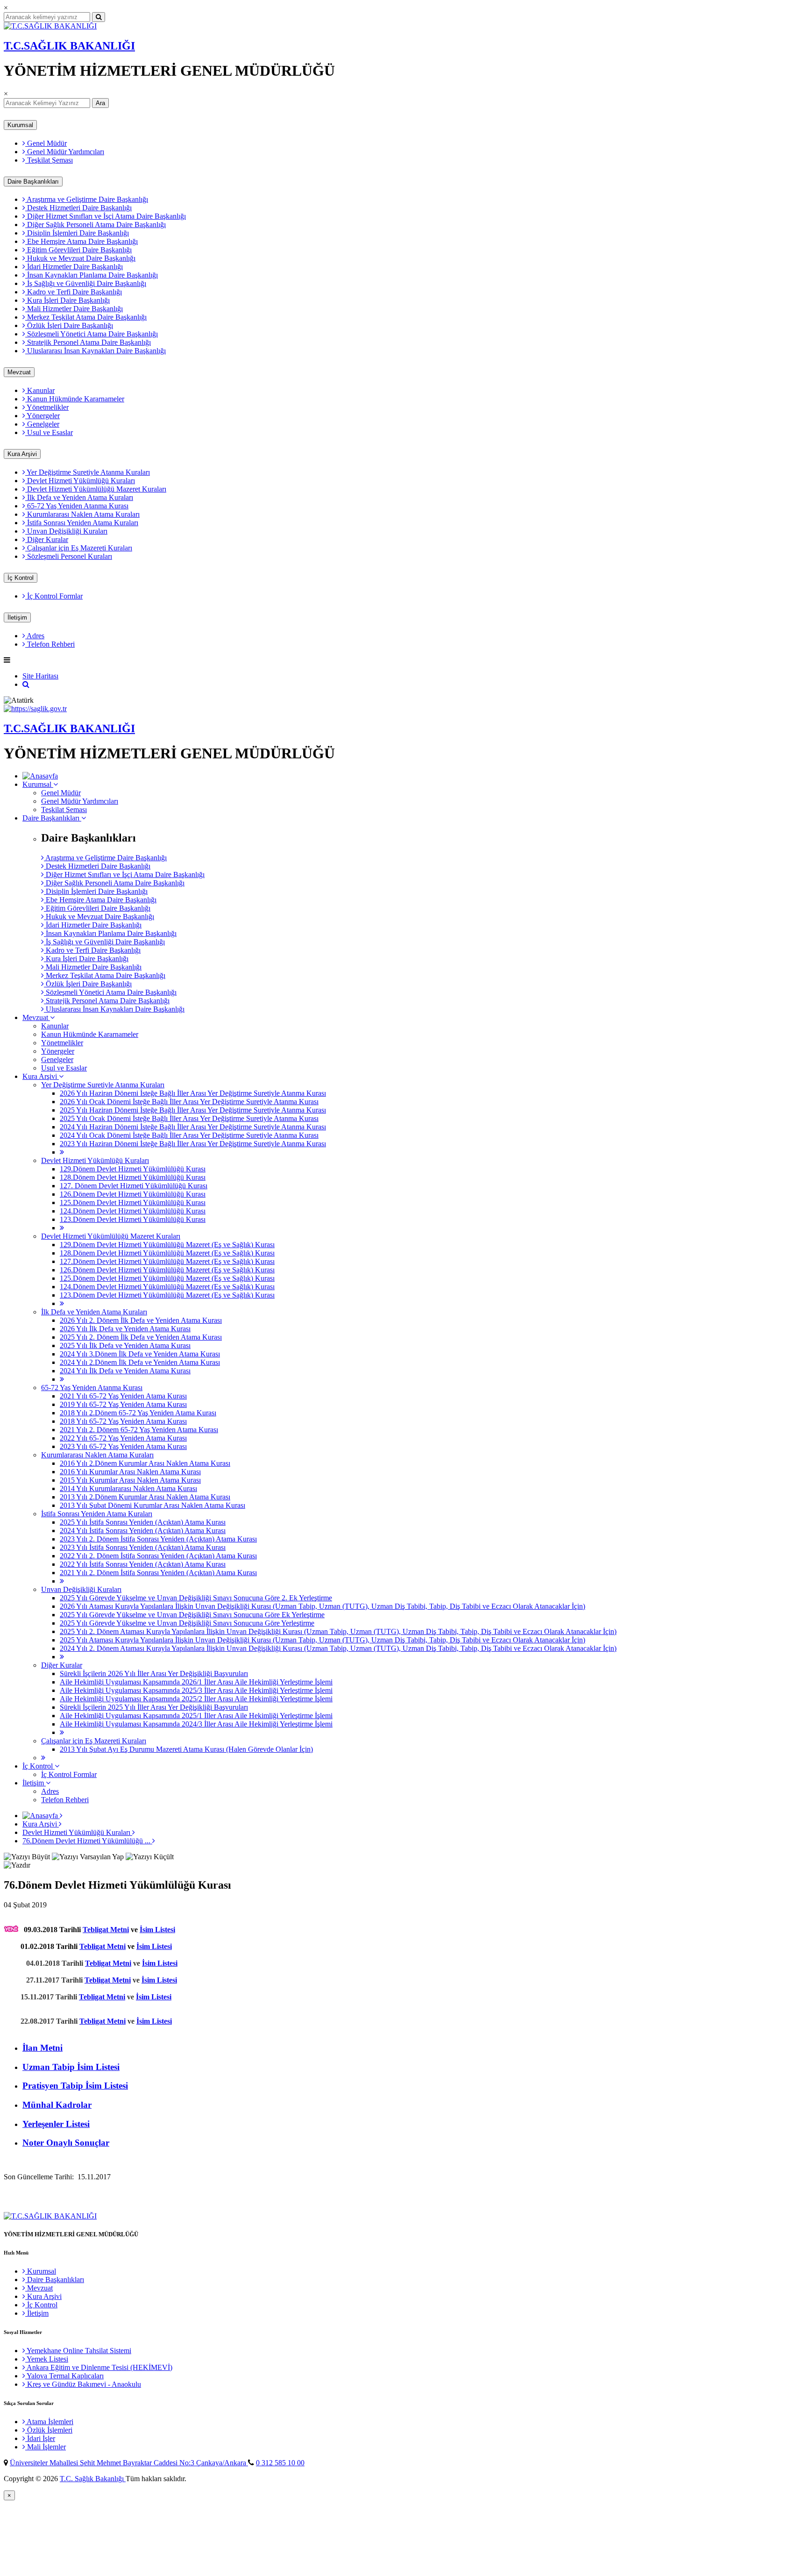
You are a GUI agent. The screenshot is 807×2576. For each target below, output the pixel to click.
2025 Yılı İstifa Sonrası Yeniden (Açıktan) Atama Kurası (143, 1522)
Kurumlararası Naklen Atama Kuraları (82, 514)
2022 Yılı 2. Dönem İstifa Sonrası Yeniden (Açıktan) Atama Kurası (158, 1556)
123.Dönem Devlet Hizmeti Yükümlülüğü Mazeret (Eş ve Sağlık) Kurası (167, 1295)
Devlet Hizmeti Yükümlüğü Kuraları (80, 481)
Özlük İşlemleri (49, 2430)
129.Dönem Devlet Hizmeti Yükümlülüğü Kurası (133, 1169)
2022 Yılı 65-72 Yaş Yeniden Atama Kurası (123, 1438)
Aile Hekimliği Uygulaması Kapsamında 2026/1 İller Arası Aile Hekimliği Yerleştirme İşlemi (196, 1682)
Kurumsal (20, 125)
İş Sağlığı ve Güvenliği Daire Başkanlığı (86, 283)
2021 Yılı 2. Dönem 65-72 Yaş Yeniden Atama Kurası (139, 1430)
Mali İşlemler (46, 2447)
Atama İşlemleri (49, 2422)
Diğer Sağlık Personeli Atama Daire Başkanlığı (96, 225)
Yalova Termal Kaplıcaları (64, 2376)
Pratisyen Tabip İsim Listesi (75, 2086)
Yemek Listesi (47, 2359)
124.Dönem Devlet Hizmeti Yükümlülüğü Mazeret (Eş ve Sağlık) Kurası (167, 1287)
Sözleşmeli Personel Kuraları (69, 556)
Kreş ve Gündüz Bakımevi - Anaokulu (83, 2384)
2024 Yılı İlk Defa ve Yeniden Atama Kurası (125, 1371)
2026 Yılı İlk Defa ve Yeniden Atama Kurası (125, 1329)
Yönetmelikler (47, 407)
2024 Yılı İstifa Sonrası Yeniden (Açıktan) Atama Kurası (143, 1531)
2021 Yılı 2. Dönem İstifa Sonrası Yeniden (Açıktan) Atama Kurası (158, 1573)
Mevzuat (19, 372)
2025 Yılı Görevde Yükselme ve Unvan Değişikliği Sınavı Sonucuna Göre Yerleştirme (187, 1623)
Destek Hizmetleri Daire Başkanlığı (78, 208)
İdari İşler (40, 2438)
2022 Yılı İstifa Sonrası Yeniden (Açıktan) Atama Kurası (143, 1564)
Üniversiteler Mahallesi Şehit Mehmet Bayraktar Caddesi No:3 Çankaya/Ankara (129, 2463)
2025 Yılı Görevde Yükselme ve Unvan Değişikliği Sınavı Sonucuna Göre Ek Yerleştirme (192, 1615)
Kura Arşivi (22, 454)
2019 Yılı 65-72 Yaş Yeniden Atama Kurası (123, 1404)
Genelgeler (42, 424)
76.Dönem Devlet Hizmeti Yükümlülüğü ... (87, 1841)
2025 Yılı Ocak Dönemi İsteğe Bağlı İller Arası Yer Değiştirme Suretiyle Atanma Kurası (189, 1118)
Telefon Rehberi (50, 644)
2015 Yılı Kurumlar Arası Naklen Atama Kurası (130, 1480)
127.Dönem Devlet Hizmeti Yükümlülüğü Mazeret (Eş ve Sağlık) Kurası (167, 1261)
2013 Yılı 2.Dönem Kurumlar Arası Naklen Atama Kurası (145, 1497)
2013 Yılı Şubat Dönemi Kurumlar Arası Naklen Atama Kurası (152, 1505)
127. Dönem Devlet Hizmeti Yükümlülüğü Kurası (134, 1186)
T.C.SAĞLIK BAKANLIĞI (69, 46)
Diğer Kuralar (47, 539)
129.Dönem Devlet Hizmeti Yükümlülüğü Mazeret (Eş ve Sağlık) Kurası (167, 1245)
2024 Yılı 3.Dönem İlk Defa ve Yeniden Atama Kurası (140, 1354)
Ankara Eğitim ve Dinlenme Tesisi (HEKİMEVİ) (99, 2367)
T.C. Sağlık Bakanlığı (93, 2479)
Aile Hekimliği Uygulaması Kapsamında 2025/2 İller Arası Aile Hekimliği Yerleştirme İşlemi (196, 1699)
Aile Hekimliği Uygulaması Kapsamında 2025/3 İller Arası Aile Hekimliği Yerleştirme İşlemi (196, 1690)
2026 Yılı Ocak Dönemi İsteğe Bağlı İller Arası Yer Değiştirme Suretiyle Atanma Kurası (189, 1102)
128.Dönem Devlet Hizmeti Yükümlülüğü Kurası (133, 1177)
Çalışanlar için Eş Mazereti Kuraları (79, 548)
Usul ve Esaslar (49, 432)
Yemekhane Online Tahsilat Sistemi (78, 2351)
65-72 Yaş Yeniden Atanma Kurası (77, 506)
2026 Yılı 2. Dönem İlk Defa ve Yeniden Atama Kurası (141, 1320)
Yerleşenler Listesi (56, 2124)
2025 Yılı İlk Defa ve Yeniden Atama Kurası (125, 1345)
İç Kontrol (21, 578)
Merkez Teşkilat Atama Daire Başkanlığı (86, 317)
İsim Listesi (157, 1930)
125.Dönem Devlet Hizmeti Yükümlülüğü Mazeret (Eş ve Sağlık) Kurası (167, 1278)
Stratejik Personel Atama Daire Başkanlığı (88, 342)
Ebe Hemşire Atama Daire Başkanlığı (81, 241)
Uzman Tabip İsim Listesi (71, 2067)
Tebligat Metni (106, 1930)
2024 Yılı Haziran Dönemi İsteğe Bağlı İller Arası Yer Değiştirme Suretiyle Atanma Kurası (193, 1127)
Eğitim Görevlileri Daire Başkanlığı (78, 250)
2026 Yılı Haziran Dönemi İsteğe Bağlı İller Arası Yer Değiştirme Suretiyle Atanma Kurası (193, 1093)
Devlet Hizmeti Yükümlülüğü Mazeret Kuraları (96, 489)
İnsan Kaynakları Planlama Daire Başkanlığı (92, 275)
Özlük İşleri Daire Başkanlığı (69, 325)
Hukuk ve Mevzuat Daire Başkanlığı (80, 258)
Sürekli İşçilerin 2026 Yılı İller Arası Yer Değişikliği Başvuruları (154, 1673)
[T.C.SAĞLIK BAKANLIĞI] (50, 26)
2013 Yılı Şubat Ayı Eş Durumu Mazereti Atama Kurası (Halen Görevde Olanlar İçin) (186, 1749)
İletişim (17, 617)
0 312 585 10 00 (280, 2463)
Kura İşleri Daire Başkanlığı (67, 300)
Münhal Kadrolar (57, 2105)
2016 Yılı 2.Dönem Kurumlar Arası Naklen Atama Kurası (145, 1463)
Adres (35, 636)
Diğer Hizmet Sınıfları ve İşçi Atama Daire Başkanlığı (106, 216)
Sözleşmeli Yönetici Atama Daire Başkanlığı (92, 334)
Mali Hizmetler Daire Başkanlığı (74, 309)
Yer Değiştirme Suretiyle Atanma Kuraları (88, 472)
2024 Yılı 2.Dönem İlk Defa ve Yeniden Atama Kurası (140, 1362)
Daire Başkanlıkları (33, 182)
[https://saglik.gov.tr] (35, 709)
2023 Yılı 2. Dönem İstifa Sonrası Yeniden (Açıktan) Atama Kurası (158, 1539)
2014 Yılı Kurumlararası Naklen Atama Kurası (128, 1488)
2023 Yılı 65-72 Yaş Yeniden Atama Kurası (123, 1446)
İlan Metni (42, 2048)
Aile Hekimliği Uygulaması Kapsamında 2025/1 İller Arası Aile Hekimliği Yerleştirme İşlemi (196, 1716)
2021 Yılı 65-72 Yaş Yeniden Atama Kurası (123, 1396)
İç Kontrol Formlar (54, 596)
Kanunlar (40, 390)
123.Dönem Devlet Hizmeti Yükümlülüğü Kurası (133, 1219)
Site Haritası (40, 676)
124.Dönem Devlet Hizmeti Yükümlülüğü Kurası (133, 1211)
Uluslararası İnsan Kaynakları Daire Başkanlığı (96, 351)
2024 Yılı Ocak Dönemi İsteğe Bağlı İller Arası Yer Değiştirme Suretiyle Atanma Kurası (189, 1135)
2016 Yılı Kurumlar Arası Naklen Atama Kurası (130, 1472)
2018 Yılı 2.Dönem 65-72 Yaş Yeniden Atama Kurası (138, 1413)
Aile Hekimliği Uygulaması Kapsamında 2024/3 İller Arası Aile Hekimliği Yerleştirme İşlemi (196, 1724)
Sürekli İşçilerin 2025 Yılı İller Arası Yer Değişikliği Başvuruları (154, 1707)
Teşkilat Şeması (49, 160)
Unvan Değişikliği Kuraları (66, 531)
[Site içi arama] (26, 684)
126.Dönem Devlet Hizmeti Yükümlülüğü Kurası (133, 1194)
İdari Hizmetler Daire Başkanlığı (74, 267)
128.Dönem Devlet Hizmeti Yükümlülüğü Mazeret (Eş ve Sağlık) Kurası (167, 1253)
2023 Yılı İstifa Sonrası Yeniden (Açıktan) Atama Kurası (143, 1547)
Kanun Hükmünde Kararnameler (75, 399)
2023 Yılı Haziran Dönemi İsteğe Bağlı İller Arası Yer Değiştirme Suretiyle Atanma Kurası (193, 1144)
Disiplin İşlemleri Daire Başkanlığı (77, 233)
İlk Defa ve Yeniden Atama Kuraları (79, 497)
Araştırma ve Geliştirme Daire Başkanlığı (87, 199)
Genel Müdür (46, 143)
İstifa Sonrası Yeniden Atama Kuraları (82, 523)
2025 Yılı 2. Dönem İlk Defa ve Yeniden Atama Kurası (141, 1337)
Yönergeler (42, 416)
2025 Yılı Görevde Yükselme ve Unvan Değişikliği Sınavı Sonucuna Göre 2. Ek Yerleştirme (196, 1598)
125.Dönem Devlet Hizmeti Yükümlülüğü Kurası (133, 1202)
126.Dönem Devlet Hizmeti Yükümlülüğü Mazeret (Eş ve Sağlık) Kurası (167, 1270)
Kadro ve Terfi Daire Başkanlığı (74, 292)
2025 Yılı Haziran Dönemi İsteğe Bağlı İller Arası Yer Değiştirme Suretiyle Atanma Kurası (193, 1110)
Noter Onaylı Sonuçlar (66, 2143)
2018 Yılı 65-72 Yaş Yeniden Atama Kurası (123, 1421)
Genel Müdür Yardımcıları (65, 152)
